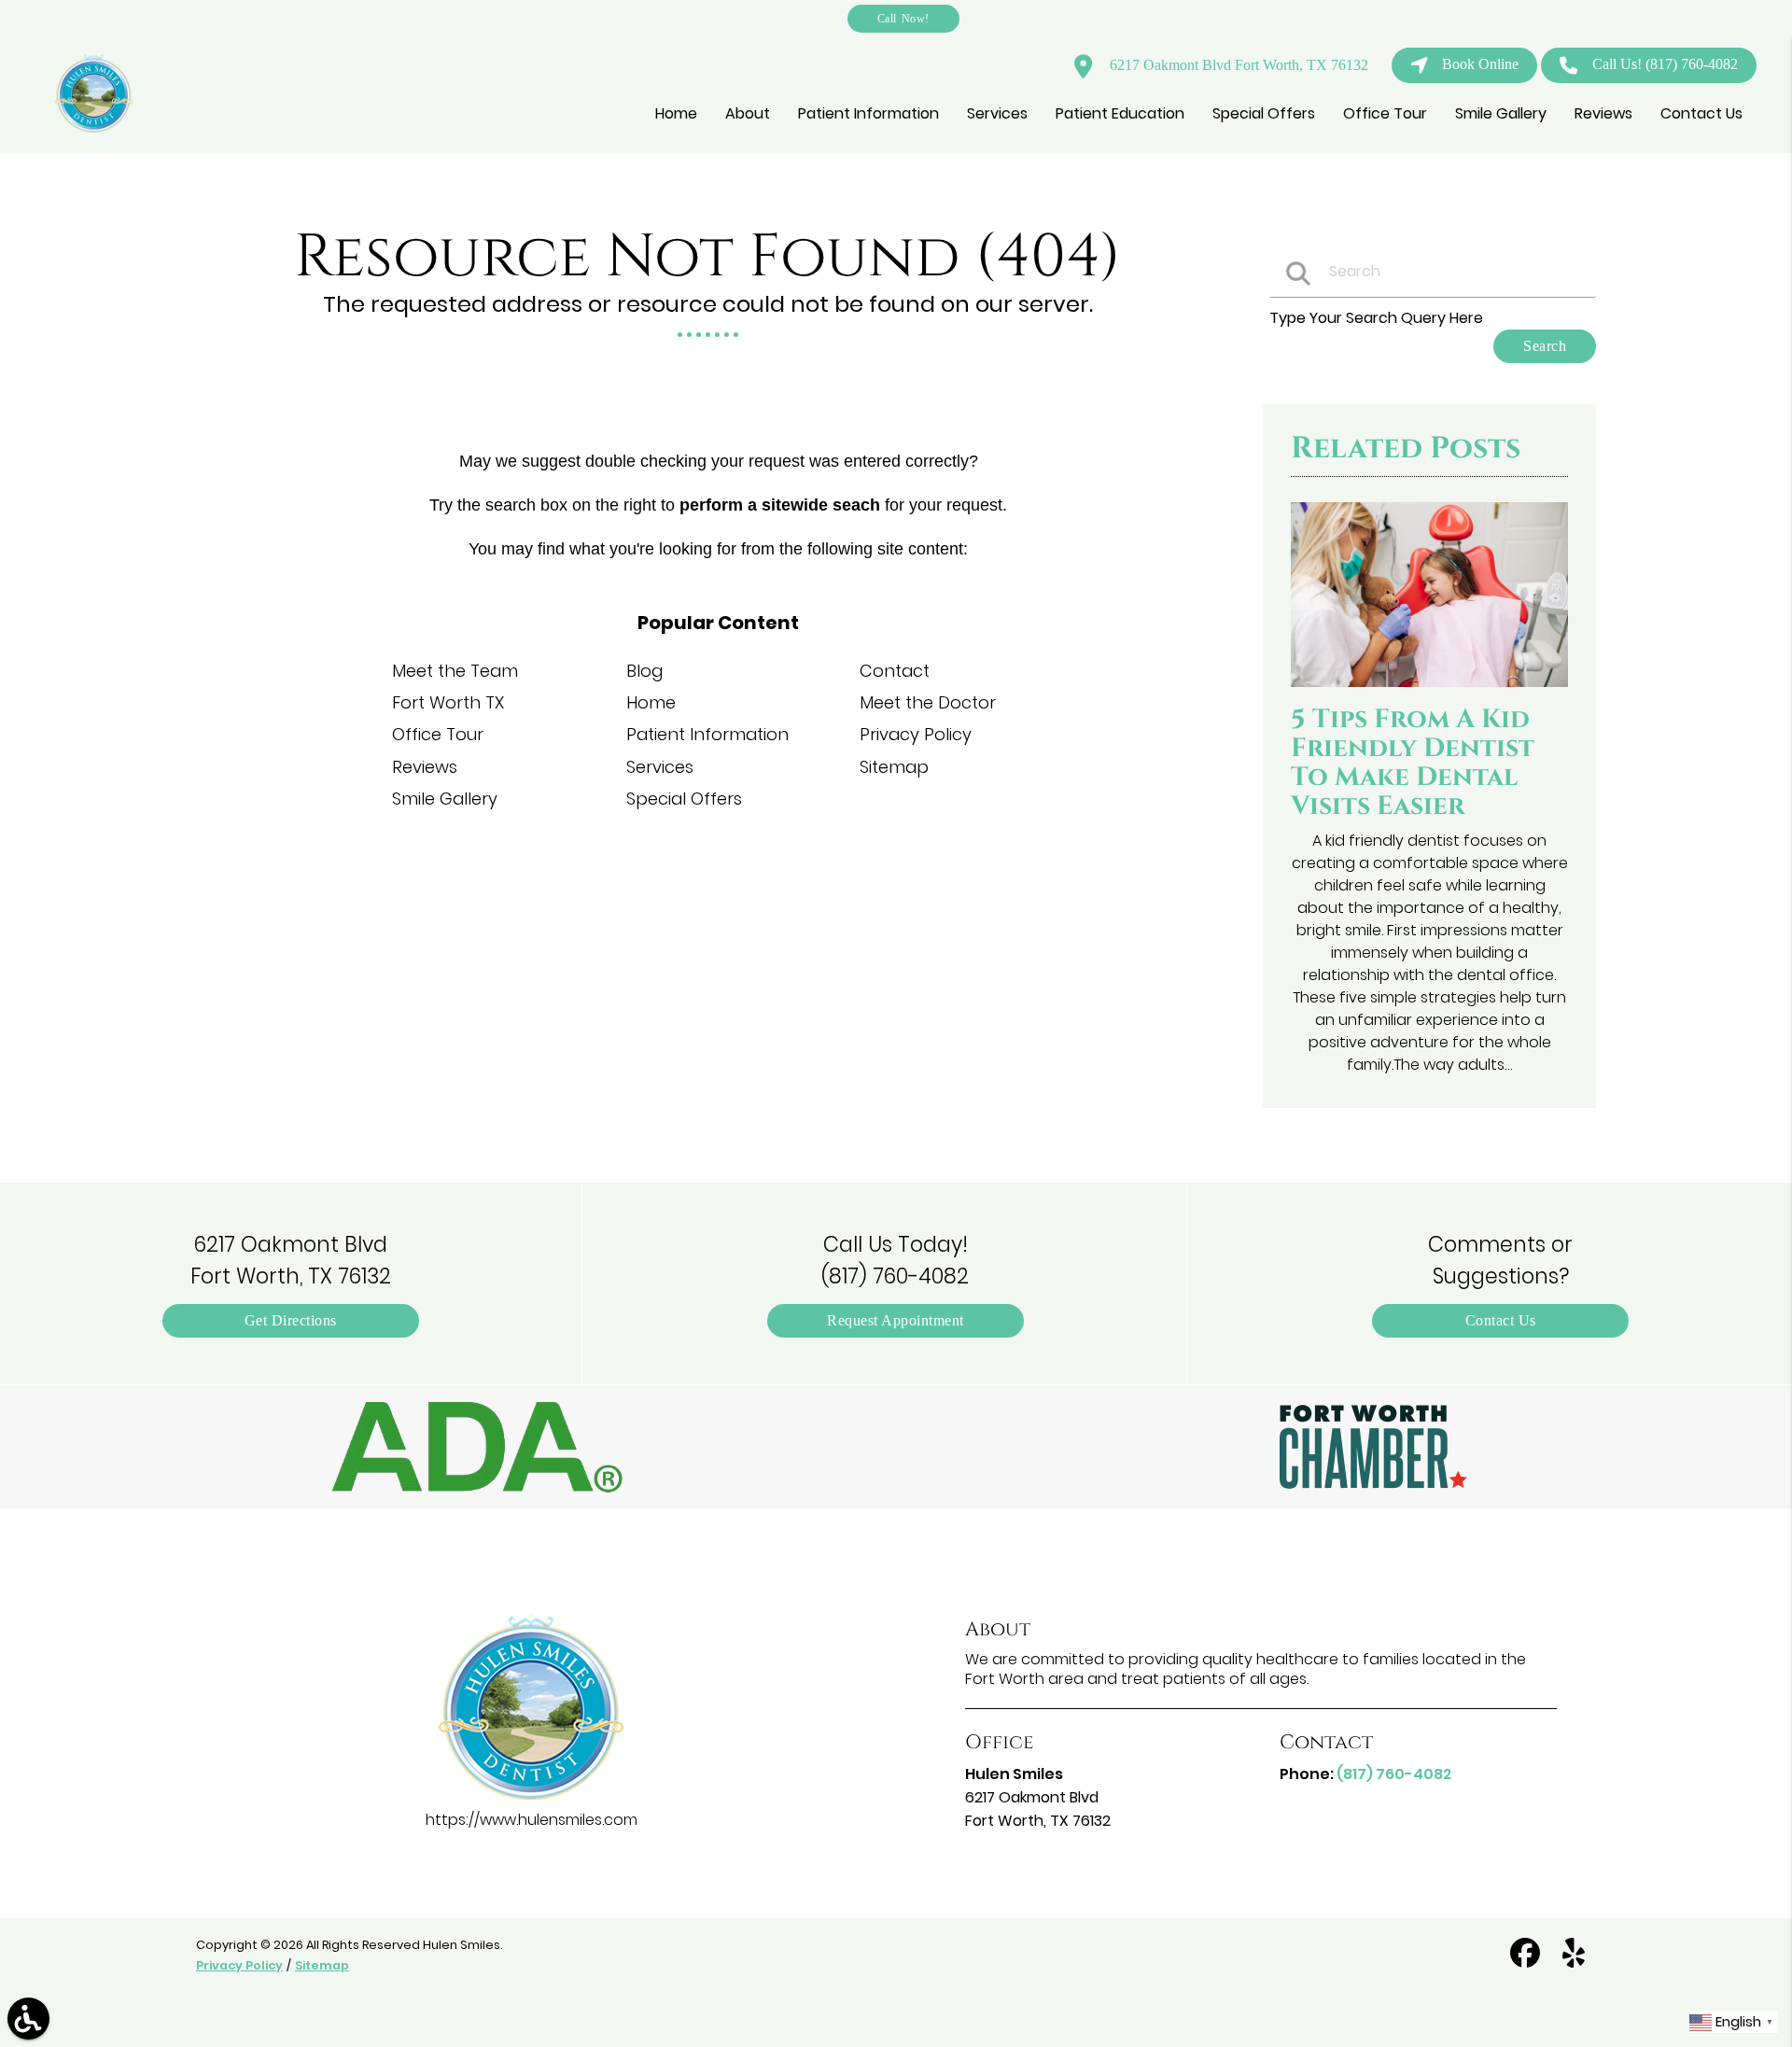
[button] (478, 1447)
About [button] (748, 113)
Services (660, 767)
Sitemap (894, 767)
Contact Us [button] (1701, 113)
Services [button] (997, 113)
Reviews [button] (1603, 113)
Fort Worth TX (448, 702)
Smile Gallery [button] (1501, 113)
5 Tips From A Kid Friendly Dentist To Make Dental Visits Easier (1413, 762)
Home (651, 702)
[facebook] (1527, 1961)
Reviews (425, 767)
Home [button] (676, 113)
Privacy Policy (916, 734)
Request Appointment (896, 1320)
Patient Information (707, 734)
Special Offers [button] (1264, 113)
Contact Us (1501, 1320)
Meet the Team (455, 671)
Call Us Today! (895, 1260)
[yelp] (1574, 1961)
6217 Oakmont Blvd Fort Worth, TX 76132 (1237, 65)
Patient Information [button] (868, 113)
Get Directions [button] (291, 1320)
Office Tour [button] (1385, 113)
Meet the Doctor (928, 702)
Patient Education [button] (1120, 113)
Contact (895, 671)
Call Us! (1665, 64)
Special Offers (684, 799)
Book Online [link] (1480, 64)
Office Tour (438, 734)
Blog (644, 671)
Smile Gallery (445, 799)
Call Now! (903, 18)
